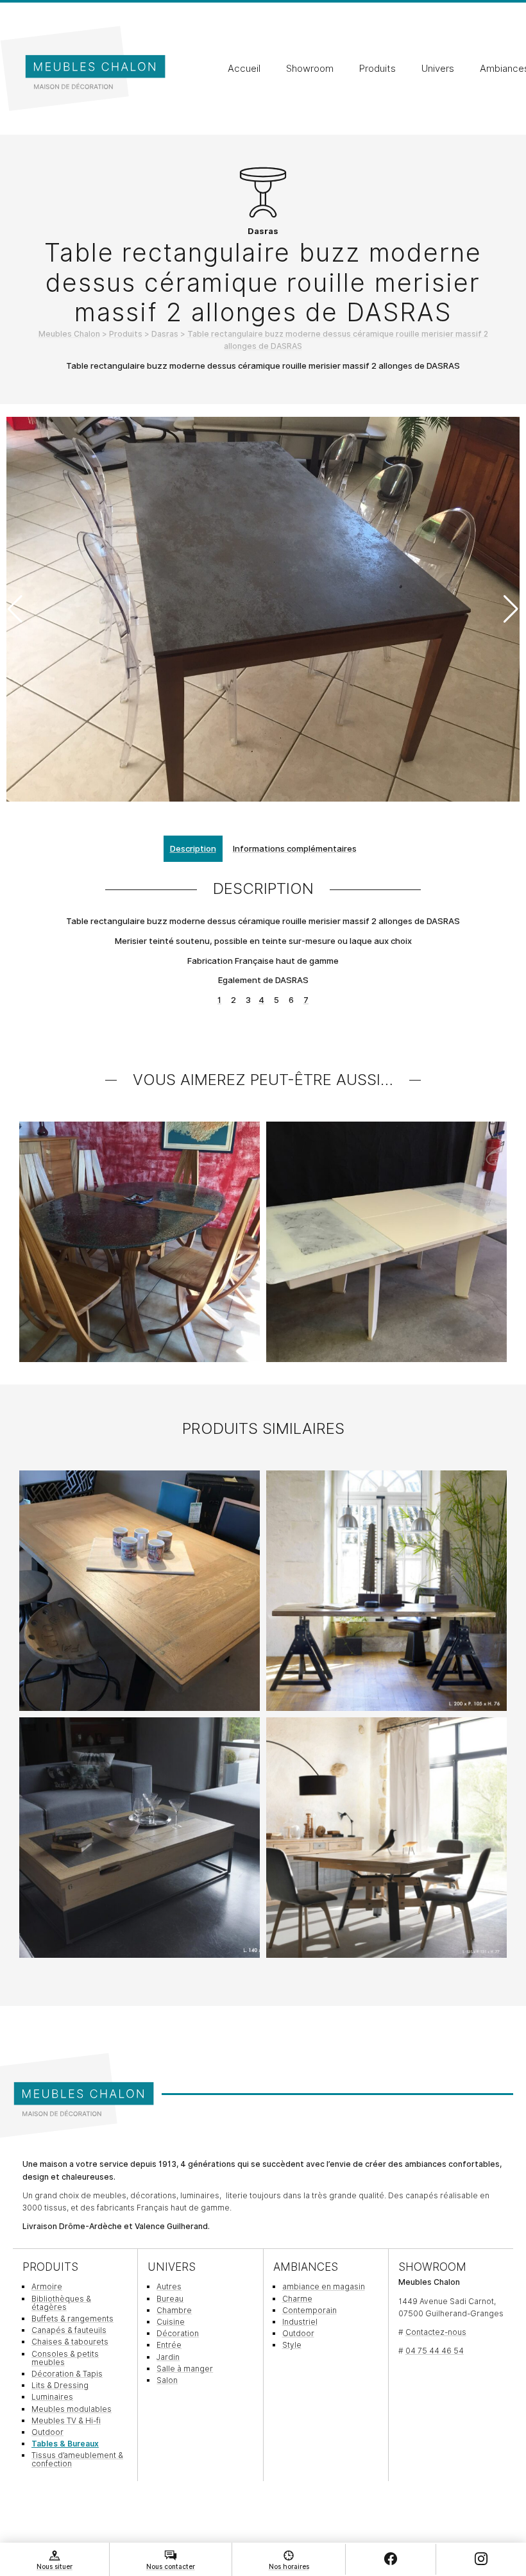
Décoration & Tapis (67, 2374)
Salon (167, 2380)
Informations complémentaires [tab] (295, 848)
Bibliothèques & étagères (61, 2303)
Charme (297, 2299)
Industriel (300, 2322)
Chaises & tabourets (70, 2342)
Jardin (168, 2357)
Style (292, 2345)
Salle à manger (185, 2369)
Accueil (244, 69)
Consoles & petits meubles (65, 2358)
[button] (511, 609)
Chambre (174, 2310)
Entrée (169, 2345)
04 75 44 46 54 (435, 2351)
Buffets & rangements (72, 2319)
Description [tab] (193, 848)
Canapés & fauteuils (69, 2330)
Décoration (178, 2333)
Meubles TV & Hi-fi (66, 2420)
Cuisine (171, 2322)
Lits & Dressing (60, 2385)
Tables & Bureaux (65, 2444)
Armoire (47, 2286)
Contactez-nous (436, 2332)
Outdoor (47, 2432)
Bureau (170, 2299)
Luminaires (52, 2397)
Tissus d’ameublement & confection (77, 2459)
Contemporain (310, 2310)
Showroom (310, 69)
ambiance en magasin (324, 2286)
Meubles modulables (72, 2409)
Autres (169, 2286)
